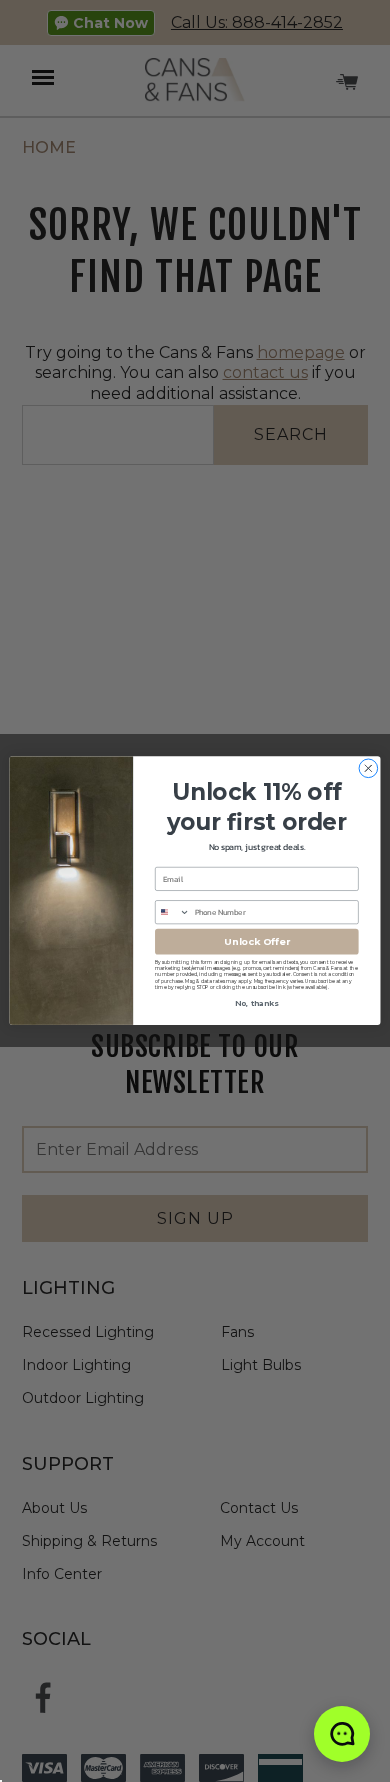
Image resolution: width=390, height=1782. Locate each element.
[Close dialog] (368, 768)
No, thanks (256, 1004)
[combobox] (173, 912)
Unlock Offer (256, 941)
